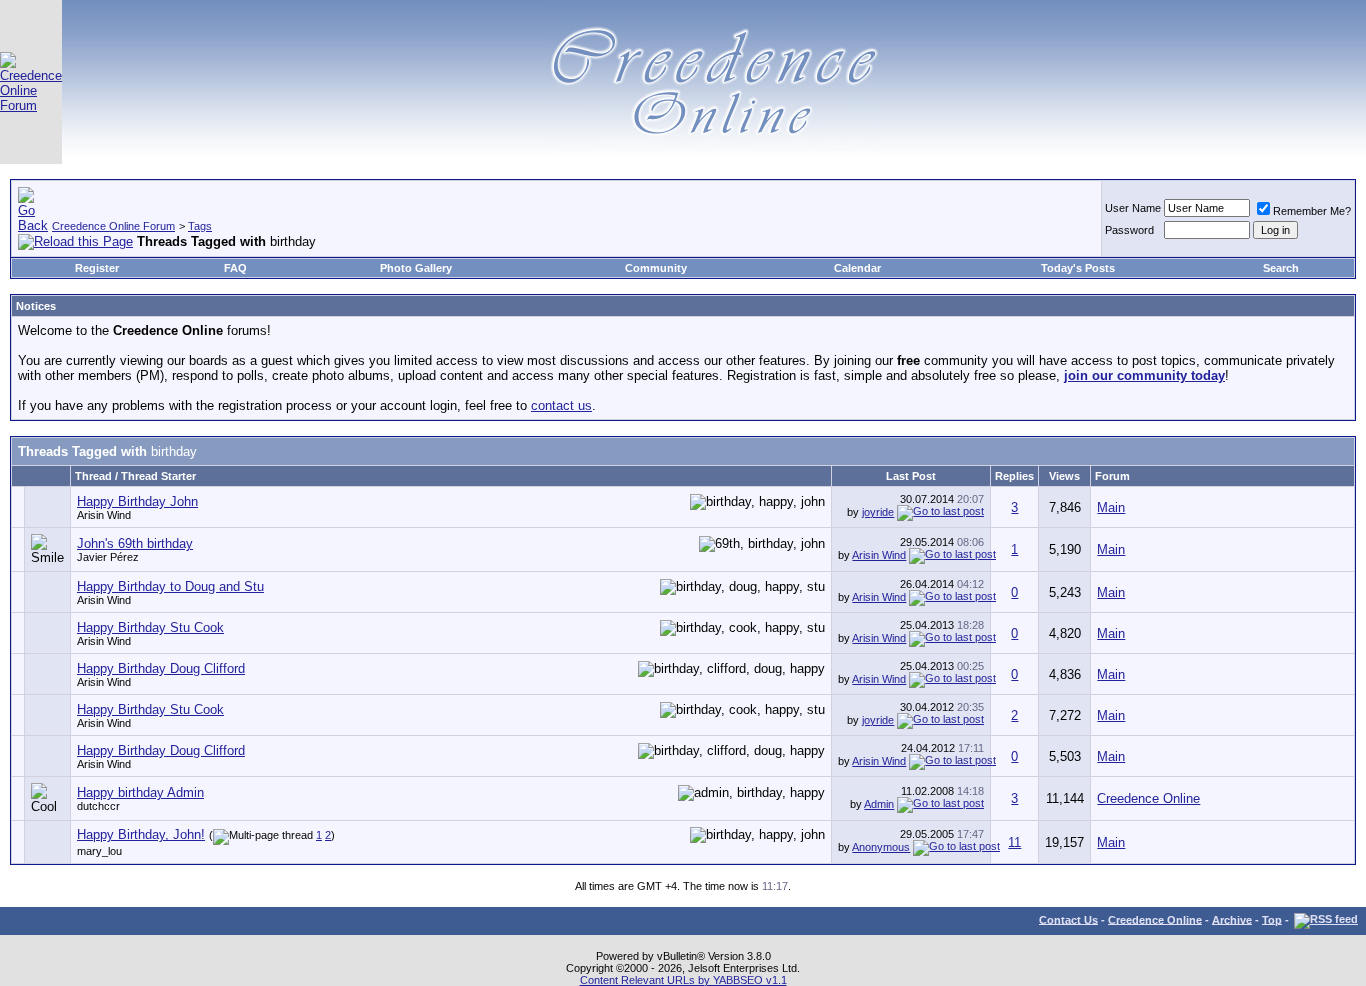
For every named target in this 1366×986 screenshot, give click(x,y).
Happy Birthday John (137, 501)
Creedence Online (1148, 798)
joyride (878, 512)
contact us (561, 405)
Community (656, 268)
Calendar (857, 268)
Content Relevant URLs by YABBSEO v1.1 (683, 980)
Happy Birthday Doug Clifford (161, 668)
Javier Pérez (108, 557)
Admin (879, 804)
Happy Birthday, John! (141, 834)
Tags (200, 226)
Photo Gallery (416, 268)
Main (1111, 507)
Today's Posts (1078, 268)
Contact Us (1068, 919)
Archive (1232, 919)
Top (1272, 919)
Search (1281, 268)
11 (1014, 842)
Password (1129, 230)
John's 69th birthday (135, 543)
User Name (1133, 208)
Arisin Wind (104, 515)
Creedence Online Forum (113, 226)
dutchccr (98, 806)
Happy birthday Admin (140, 792)
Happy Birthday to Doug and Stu (170, 586)
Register (97, 268)
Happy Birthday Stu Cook (150, 627)
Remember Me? (1312, 211)
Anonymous (881, 847)
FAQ (235, 268)
